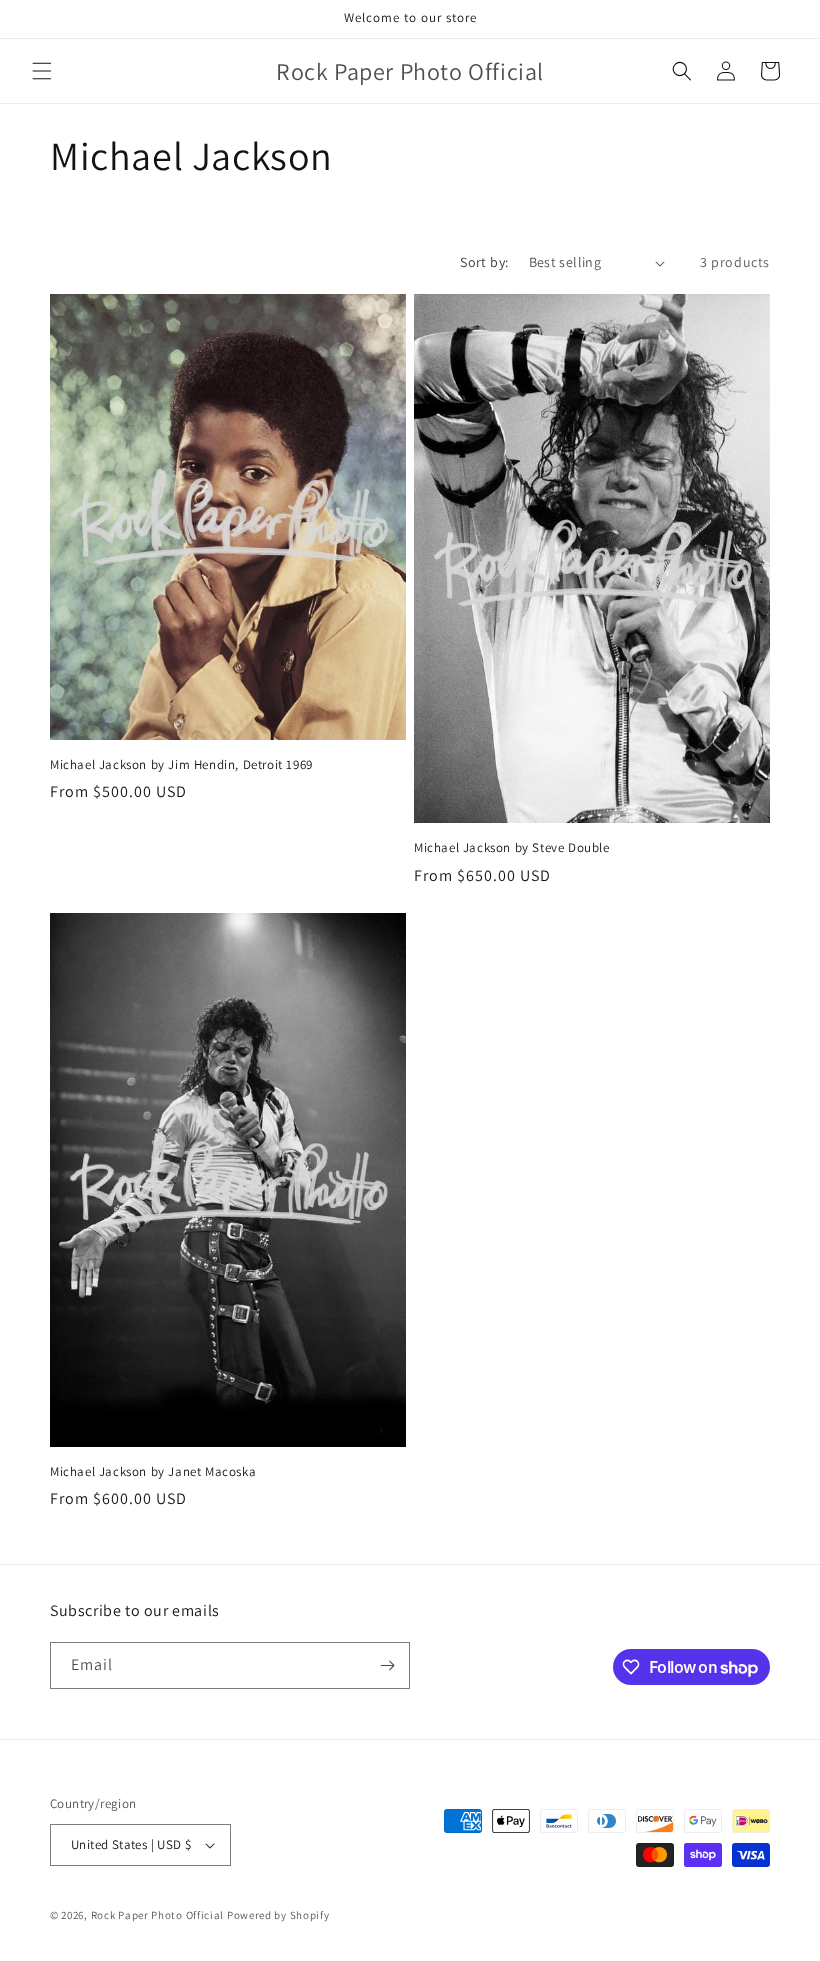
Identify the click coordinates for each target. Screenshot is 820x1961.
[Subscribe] (387, 1665)
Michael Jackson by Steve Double (512, 848)
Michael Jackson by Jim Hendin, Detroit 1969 (181, 765)
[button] (42, 71)
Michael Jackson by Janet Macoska (153, 1472)
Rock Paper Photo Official (159, 1915)
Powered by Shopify (278, 1915)
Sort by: (484, 262)
